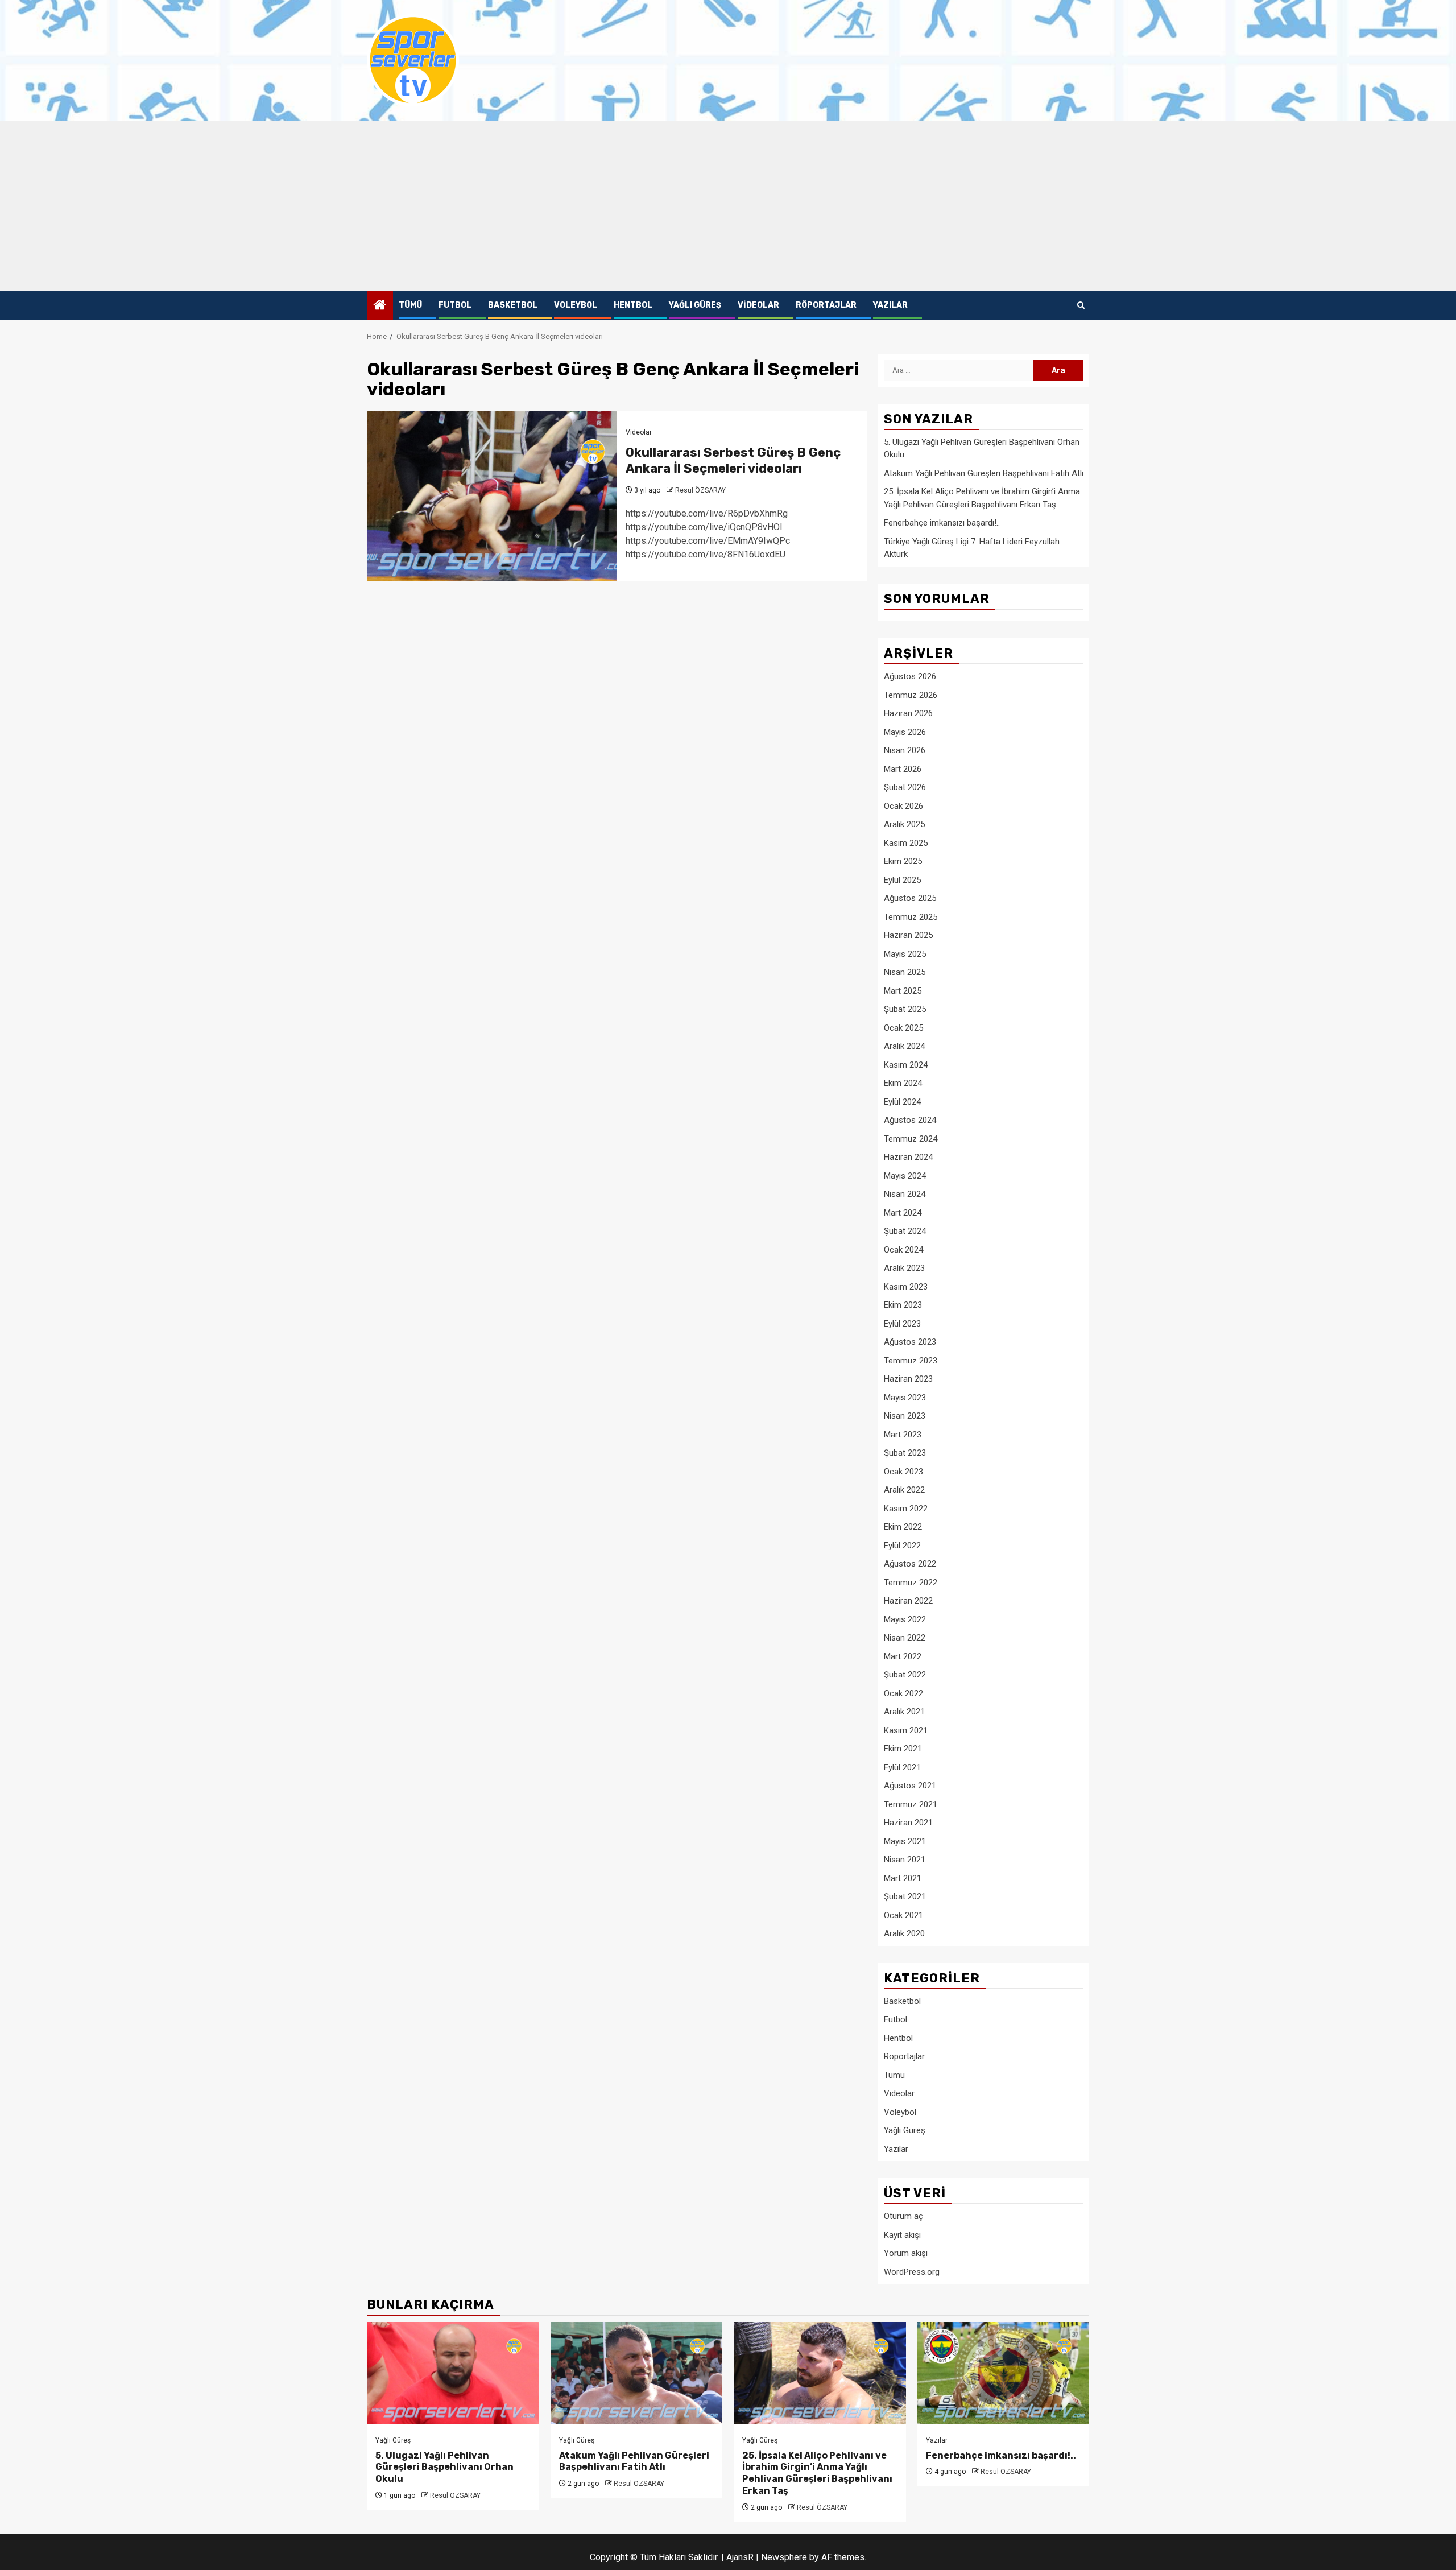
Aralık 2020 (904, 1933)
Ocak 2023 (903, 1472)
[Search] (1081, 305)
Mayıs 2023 (905, 1398)
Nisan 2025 (905, 972)
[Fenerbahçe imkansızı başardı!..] (1004, 2373)
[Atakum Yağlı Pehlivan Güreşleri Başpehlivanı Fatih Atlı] (637, 2373)
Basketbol (513, 305)
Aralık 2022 (904, 1490)
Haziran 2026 (908, 713)
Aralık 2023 (904, 1268)
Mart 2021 (903, 1878)
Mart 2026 (903, 769)
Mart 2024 (903, 1213)
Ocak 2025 (903, 1028)
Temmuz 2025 (911, 917)
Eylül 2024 (902, 1102)
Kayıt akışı (902, 2235)
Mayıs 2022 (905, 1619)
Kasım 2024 (906, 1065)
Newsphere (784, 2557)
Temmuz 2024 (911, 1139)
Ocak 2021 (903, 1915)
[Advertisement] (728, 206)
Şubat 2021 (905, 1896)
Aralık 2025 (904, 824)
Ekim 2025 (903, 861)
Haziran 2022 (908, 1601)
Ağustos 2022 (910, 1564)
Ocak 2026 (903, 806)
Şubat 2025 (905, 1009)
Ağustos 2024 (910, 1120)
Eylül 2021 (902, 1767)
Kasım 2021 (906, 1730)
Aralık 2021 (904, 1712)
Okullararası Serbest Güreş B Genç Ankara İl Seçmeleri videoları (733, 461)
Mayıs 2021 (905, 1841)
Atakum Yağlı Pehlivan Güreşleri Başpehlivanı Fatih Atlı (984, 473)
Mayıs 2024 (905, 1176)
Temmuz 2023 (911, 1361)
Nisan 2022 (905, 1638)
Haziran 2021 (908, 1823)
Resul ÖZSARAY (700, 490)
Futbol (455, 305)
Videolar (758, 305)
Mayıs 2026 (905, 732)
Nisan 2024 (905, 1194)
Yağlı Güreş (695, 305)
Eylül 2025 (902, 880)
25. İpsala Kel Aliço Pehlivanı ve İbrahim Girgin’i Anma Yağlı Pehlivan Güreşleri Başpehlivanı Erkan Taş (817, 2473)
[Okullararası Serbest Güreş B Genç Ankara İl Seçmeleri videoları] (492, 496)
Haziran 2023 (908, 1379)
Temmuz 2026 (911, 695)
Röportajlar (826, 305)
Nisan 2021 (905, 1860)
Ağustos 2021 (910, 1786)
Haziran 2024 (908, 1157)
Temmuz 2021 (911, 1804)
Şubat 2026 (905, 787)
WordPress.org (912, 2272)
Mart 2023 (903, 1435)
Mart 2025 (903, 991)
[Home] (380, 306)
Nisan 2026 (905, 750)
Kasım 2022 (906, 1509)
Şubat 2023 (905, 1453)
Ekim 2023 (903, 1305)
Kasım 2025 (906, 843)
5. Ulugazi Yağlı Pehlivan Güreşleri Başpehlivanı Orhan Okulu (444, 2467)
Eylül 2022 (902, 1546)
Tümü (410, 305)
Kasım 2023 (906, 1287)
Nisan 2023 (905, 1416)
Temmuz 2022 (911, 1583)
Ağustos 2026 (910, 676)
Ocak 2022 (903, 1693)
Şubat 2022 (905, 1675)
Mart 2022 (903, 1656)
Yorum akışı (906, 2253)
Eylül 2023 (902, 1324)
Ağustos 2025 (910, 898)
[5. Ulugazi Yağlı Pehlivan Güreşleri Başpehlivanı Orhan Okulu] (453, 2373)
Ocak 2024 (903, 1250)
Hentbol (633, 305)
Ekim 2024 (903, 1083)
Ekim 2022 (903, 1527)
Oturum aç (903, 2216)
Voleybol (576, 305)
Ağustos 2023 (910, 1342)
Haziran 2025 (908, 935)
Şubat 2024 (905, 1231)
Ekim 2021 (903, 1749)
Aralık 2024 (904, 1046)
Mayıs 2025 (905, 954)
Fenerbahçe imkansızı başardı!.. (942, 523)
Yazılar (890, 305)
